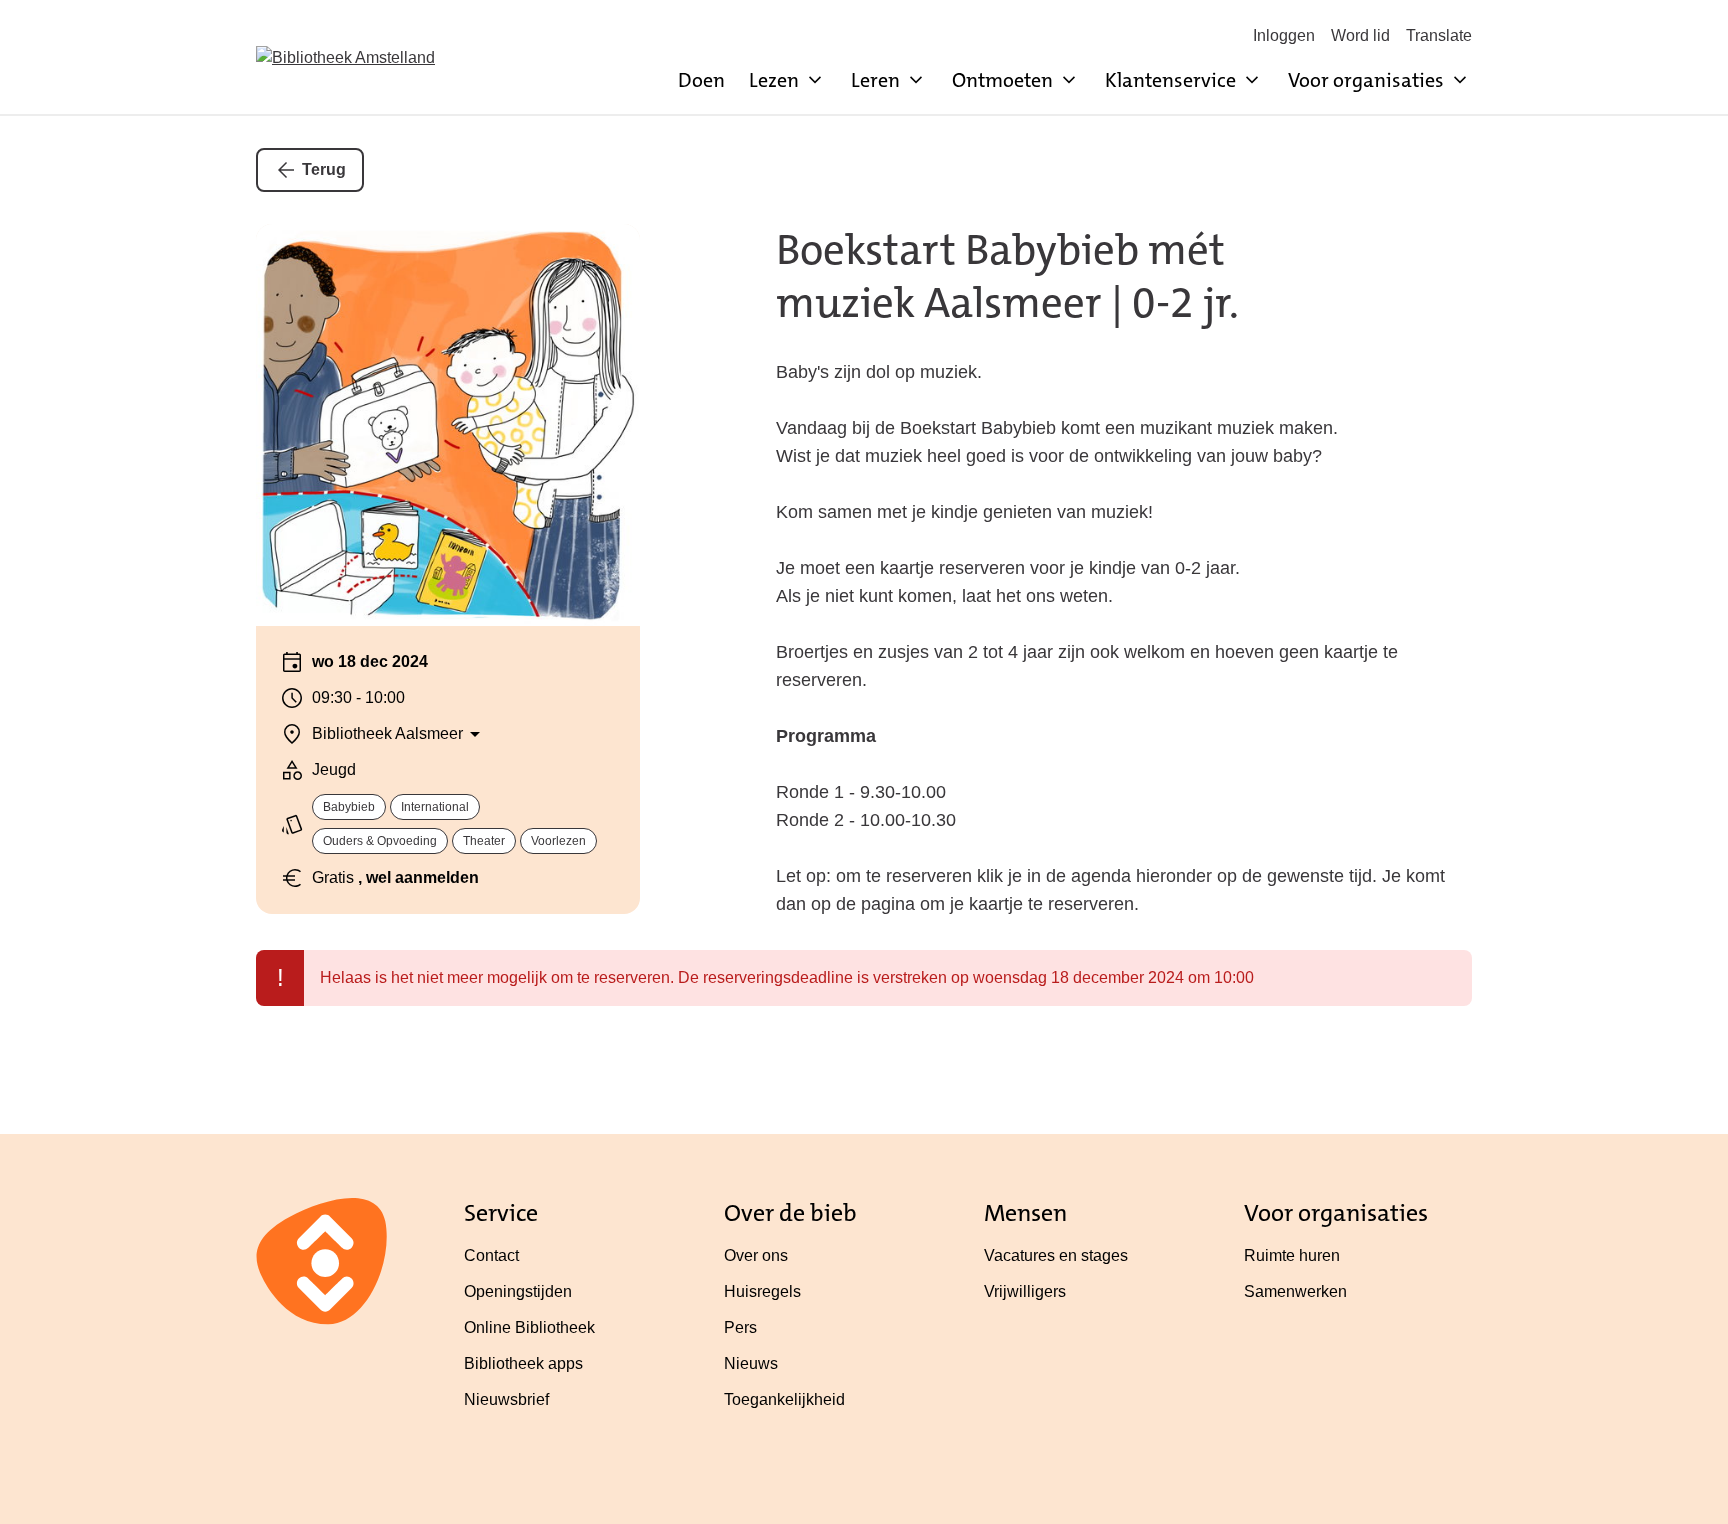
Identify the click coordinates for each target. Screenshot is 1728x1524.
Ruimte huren (1292, 1255)
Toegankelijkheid (784, 1399)
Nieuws (751, 1363)
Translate (1439, 35)
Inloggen (1284, 35)
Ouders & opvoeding (380, 841)
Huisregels (762, 1291)
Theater (484, 841)
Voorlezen (558, 841)
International (435, 807)
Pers (740, 1327)
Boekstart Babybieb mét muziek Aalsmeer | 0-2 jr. (1007, 276)
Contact (491, 1255)
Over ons (756, 1255)
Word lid (1360, 35)
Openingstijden (518, 1291)
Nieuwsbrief (506, 1399)
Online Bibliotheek (529, 1327)
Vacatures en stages (1056, 1255)
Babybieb (349, 807)
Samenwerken (1295, 1291)
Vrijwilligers (1025, 1291)
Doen (701, 80)
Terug (324, 169)
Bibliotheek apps (523, 1363)
